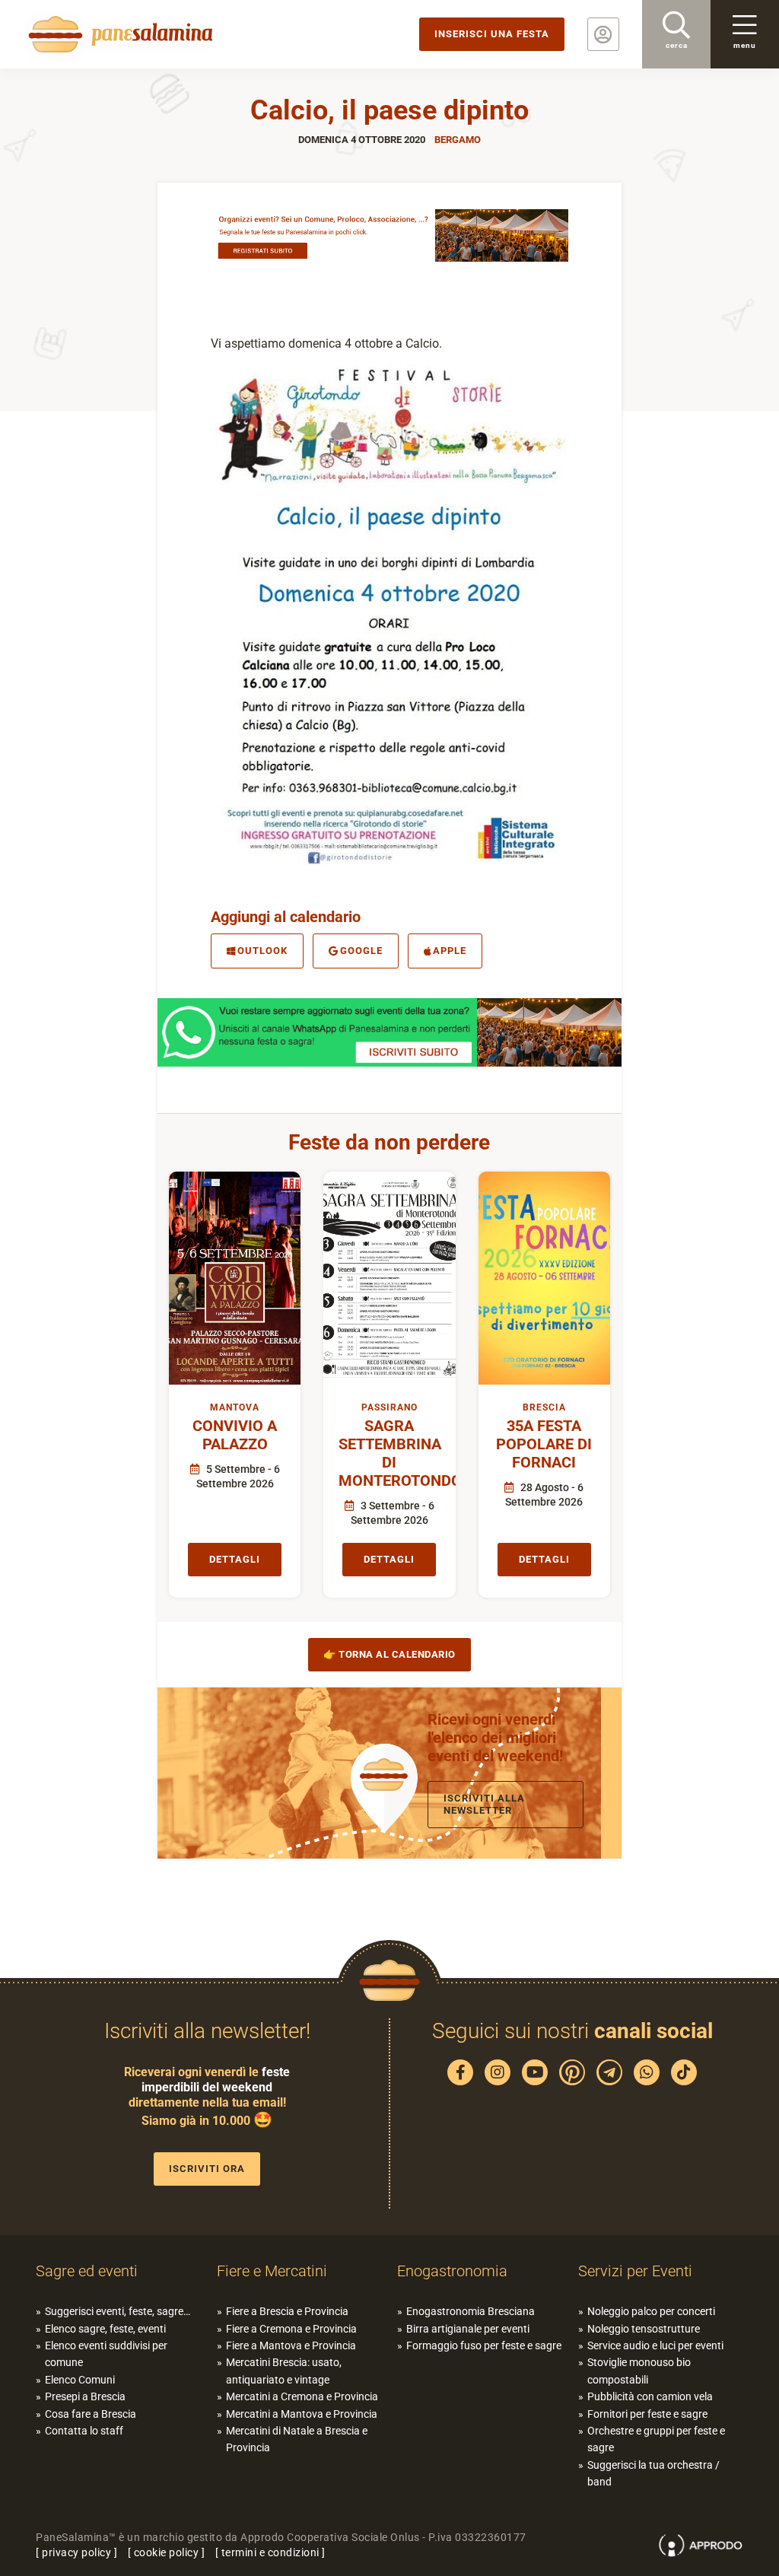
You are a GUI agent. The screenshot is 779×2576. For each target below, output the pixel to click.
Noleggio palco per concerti (651, 2311)
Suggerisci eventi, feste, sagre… (118, 2311)
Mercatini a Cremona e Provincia (302, 2396)
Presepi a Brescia (85, 2396)
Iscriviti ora (207, 2169)
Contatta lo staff (84, 2431)
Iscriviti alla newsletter (484, 1804)
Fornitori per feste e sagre (647, 2414)
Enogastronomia (452, 2271)
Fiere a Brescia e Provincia (287, 2311)
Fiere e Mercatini (272, 2271)
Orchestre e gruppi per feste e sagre (656, 2439)
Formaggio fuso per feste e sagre (484, 2345)
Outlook (262, 951)
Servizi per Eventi (635, 2271)
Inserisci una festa (492, 34)
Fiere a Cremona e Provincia (291, 2329)
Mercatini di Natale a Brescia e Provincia (297, 2439)
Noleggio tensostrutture (644, 2329)
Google (361, 951)
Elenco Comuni (80, 2380)
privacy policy (76, 2552)
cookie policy (167, 2552)
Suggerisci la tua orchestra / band (653, 2473)
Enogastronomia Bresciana (471, 2311)
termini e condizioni (270, 2552)
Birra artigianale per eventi (468, 2329)
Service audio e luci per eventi (655, 2345)
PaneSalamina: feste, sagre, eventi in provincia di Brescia (118, 34)
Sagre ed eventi (87, 2271)
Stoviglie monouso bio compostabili (639, 2371)
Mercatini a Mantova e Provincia (302, 2414)
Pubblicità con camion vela (650, 2396)
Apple (450, 951)
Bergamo (458, 140)
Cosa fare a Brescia (91, 2414)
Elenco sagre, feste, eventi (105, 2329)
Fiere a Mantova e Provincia (291, 2345)
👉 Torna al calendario (389, 1654)
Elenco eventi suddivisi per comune (106, 2354)
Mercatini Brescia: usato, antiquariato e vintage (284, 2371)
